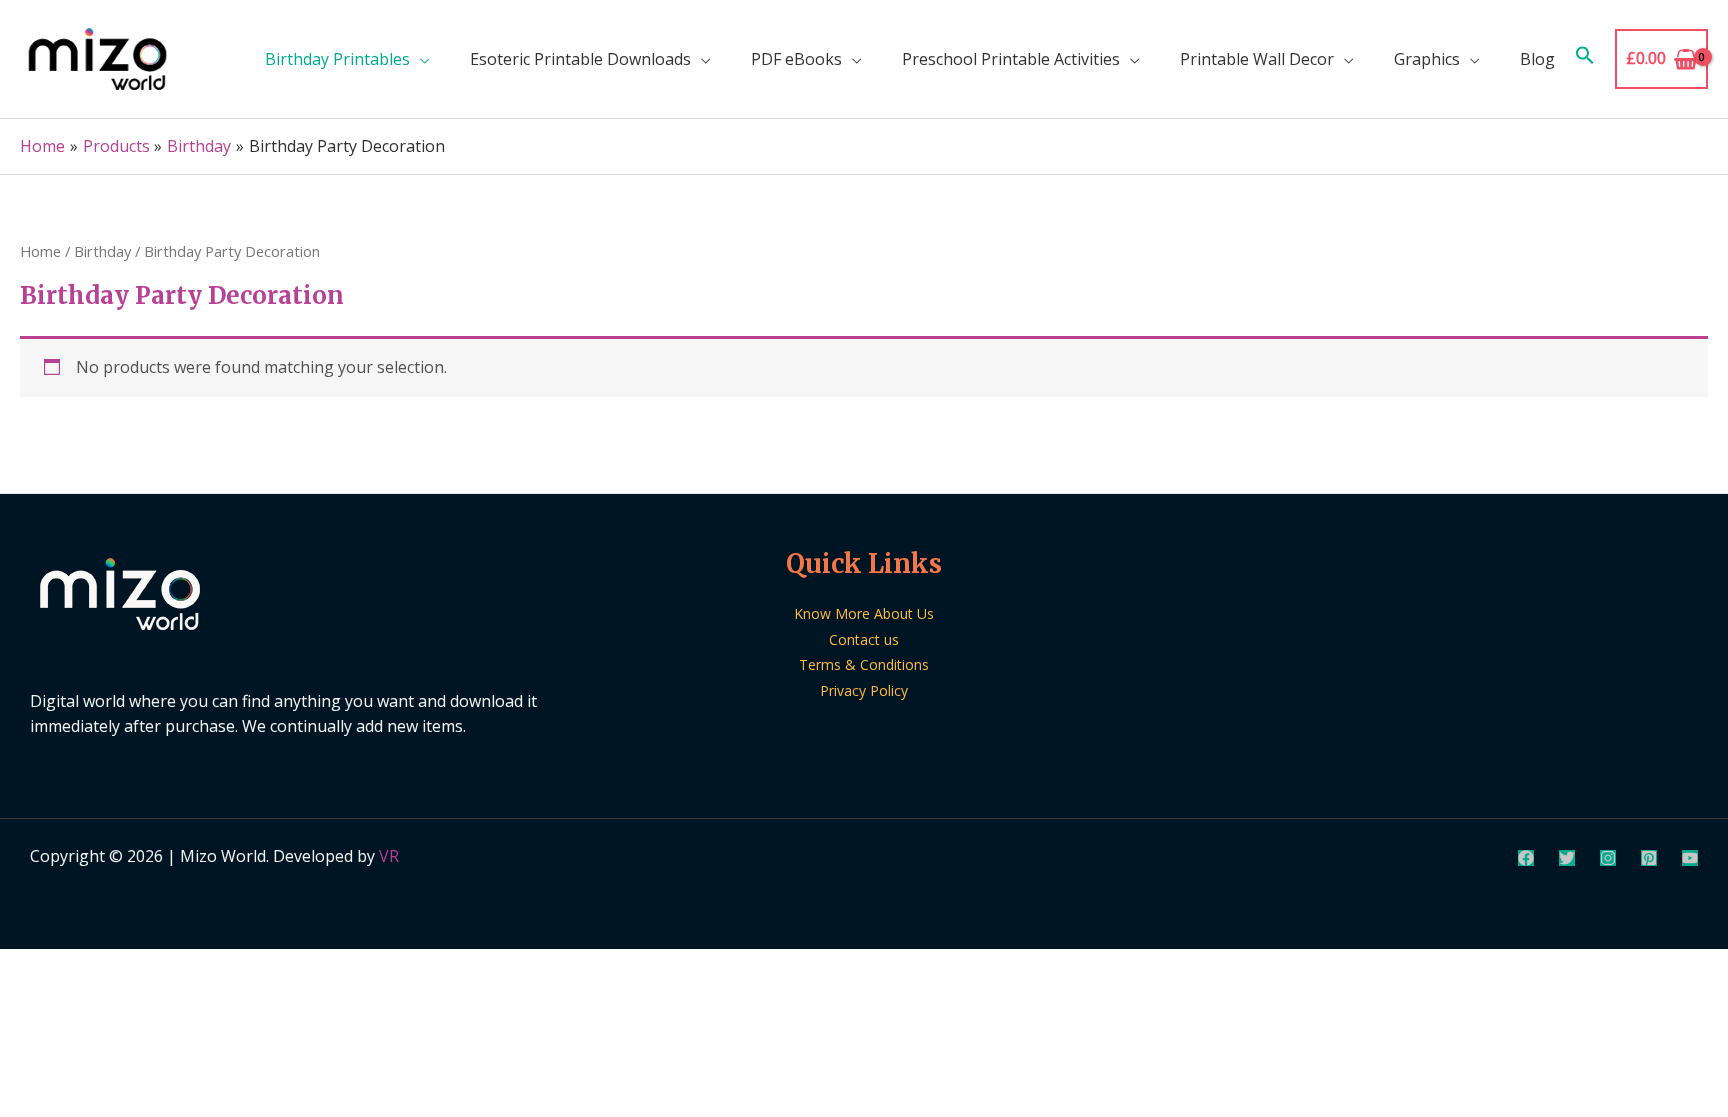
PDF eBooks (796, 59)
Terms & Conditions (864, 664)
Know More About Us (864, 613)
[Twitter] (1567, 858)
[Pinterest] (1649, 858)
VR (389, 856)
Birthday (102, 251)
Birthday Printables (337, 59)
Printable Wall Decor (1257, 59)
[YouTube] (1690, 858)
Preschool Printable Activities (1011, 59)
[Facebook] (1526, 858)
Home (40, 251)
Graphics (1427, 59)
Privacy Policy (864, 690)
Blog (1537, 59)
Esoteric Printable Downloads (580, 59)
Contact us (864, 639)
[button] (1585, 59)
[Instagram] (1608, 858)
